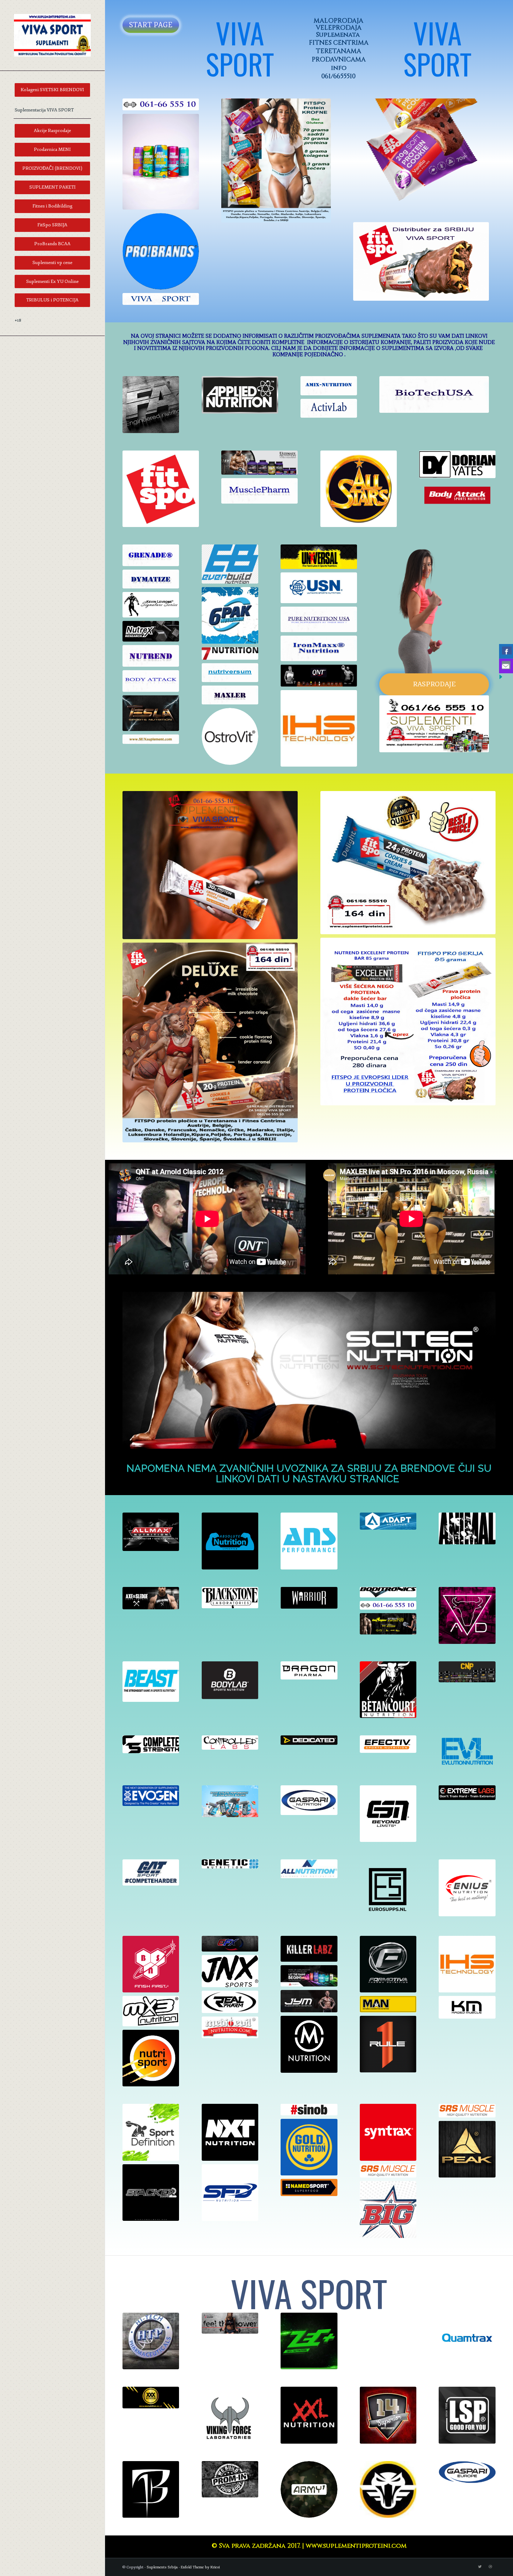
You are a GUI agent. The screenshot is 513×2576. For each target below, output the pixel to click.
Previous (369, 157)
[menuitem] (52, 90)
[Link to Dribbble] (490, 2567)
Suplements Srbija (162, 2567)
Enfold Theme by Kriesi (200, 2567)
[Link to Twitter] (480, 2567)
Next (473, 157)
